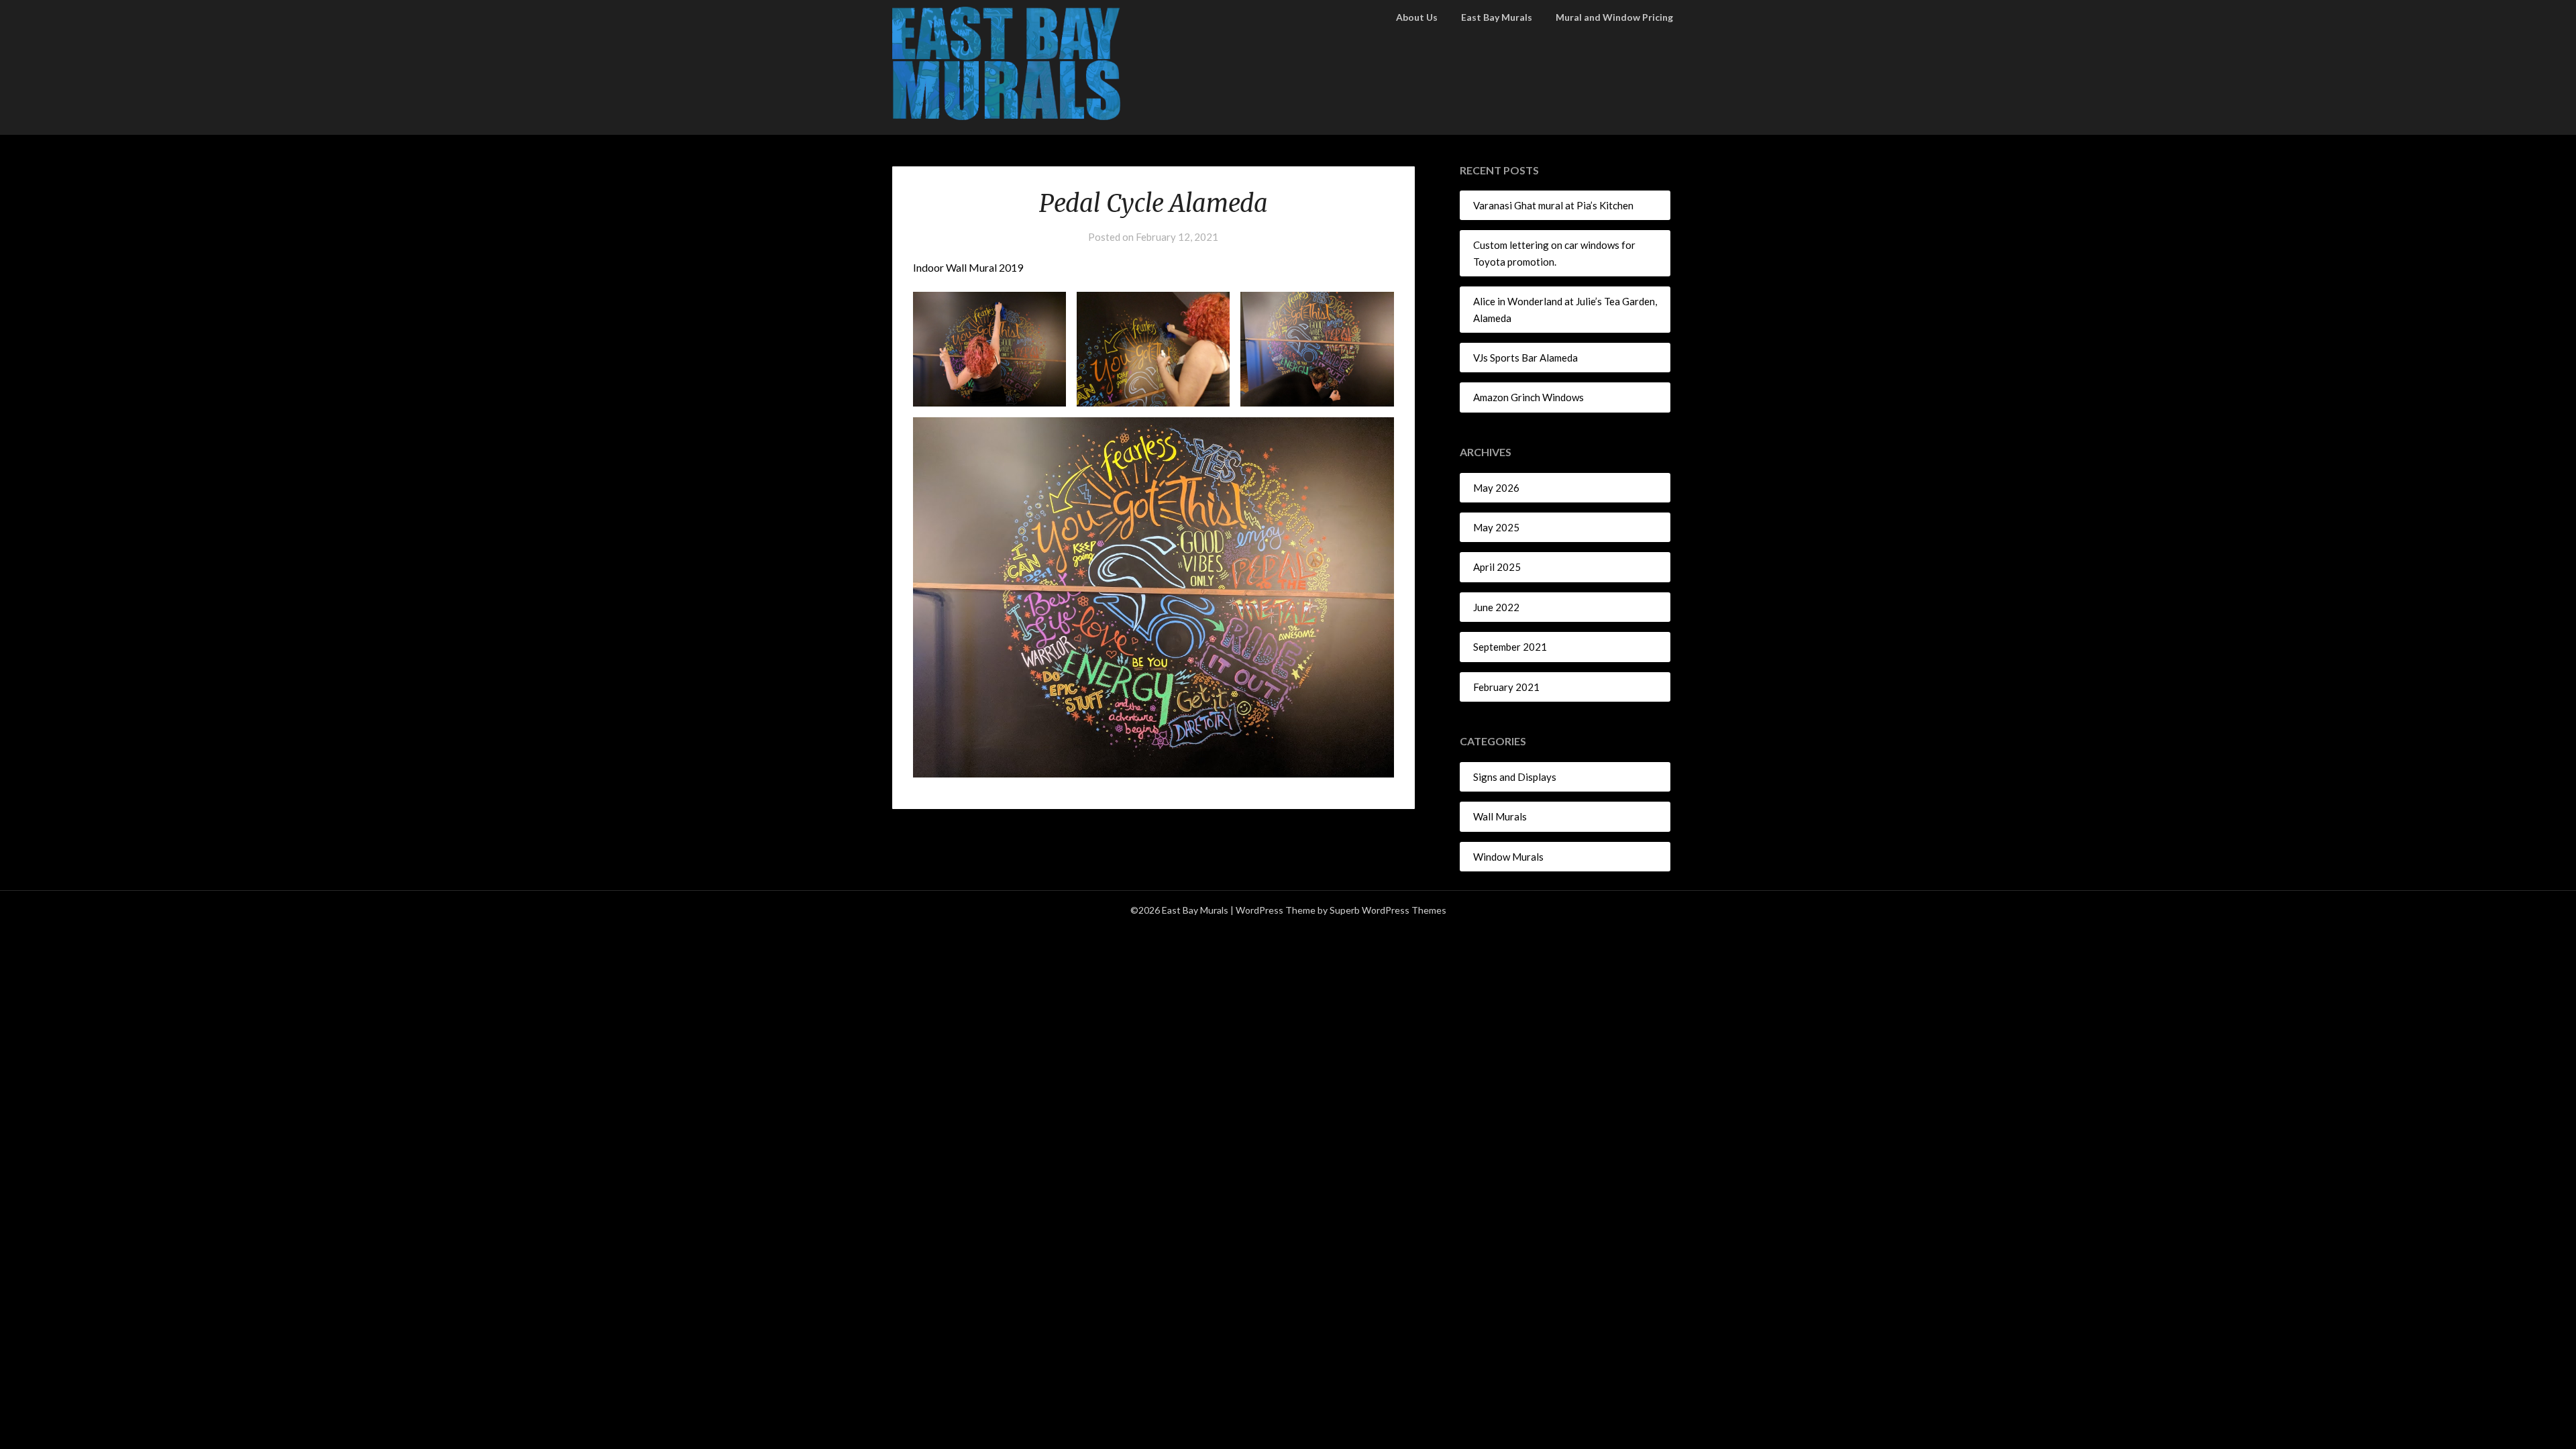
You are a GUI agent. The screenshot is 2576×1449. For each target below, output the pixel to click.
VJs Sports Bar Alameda (1525, 358)
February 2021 (1506, 687)
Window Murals (1508, 857)
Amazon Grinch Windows (1528, 397)
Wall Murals (1500, 816)
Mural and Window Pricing (1614, 17)
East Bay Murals (1497, 17)
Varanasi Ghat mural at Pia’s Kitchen (1553, 205)
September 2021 (1510, 647)
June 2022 (1496, 607)
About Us (1417, 17)
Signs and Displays (1515, 777)
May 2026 (1496, 488)
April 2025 (1497, 567)
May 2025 (1496, 527)
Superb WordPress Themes (1388, 910)
